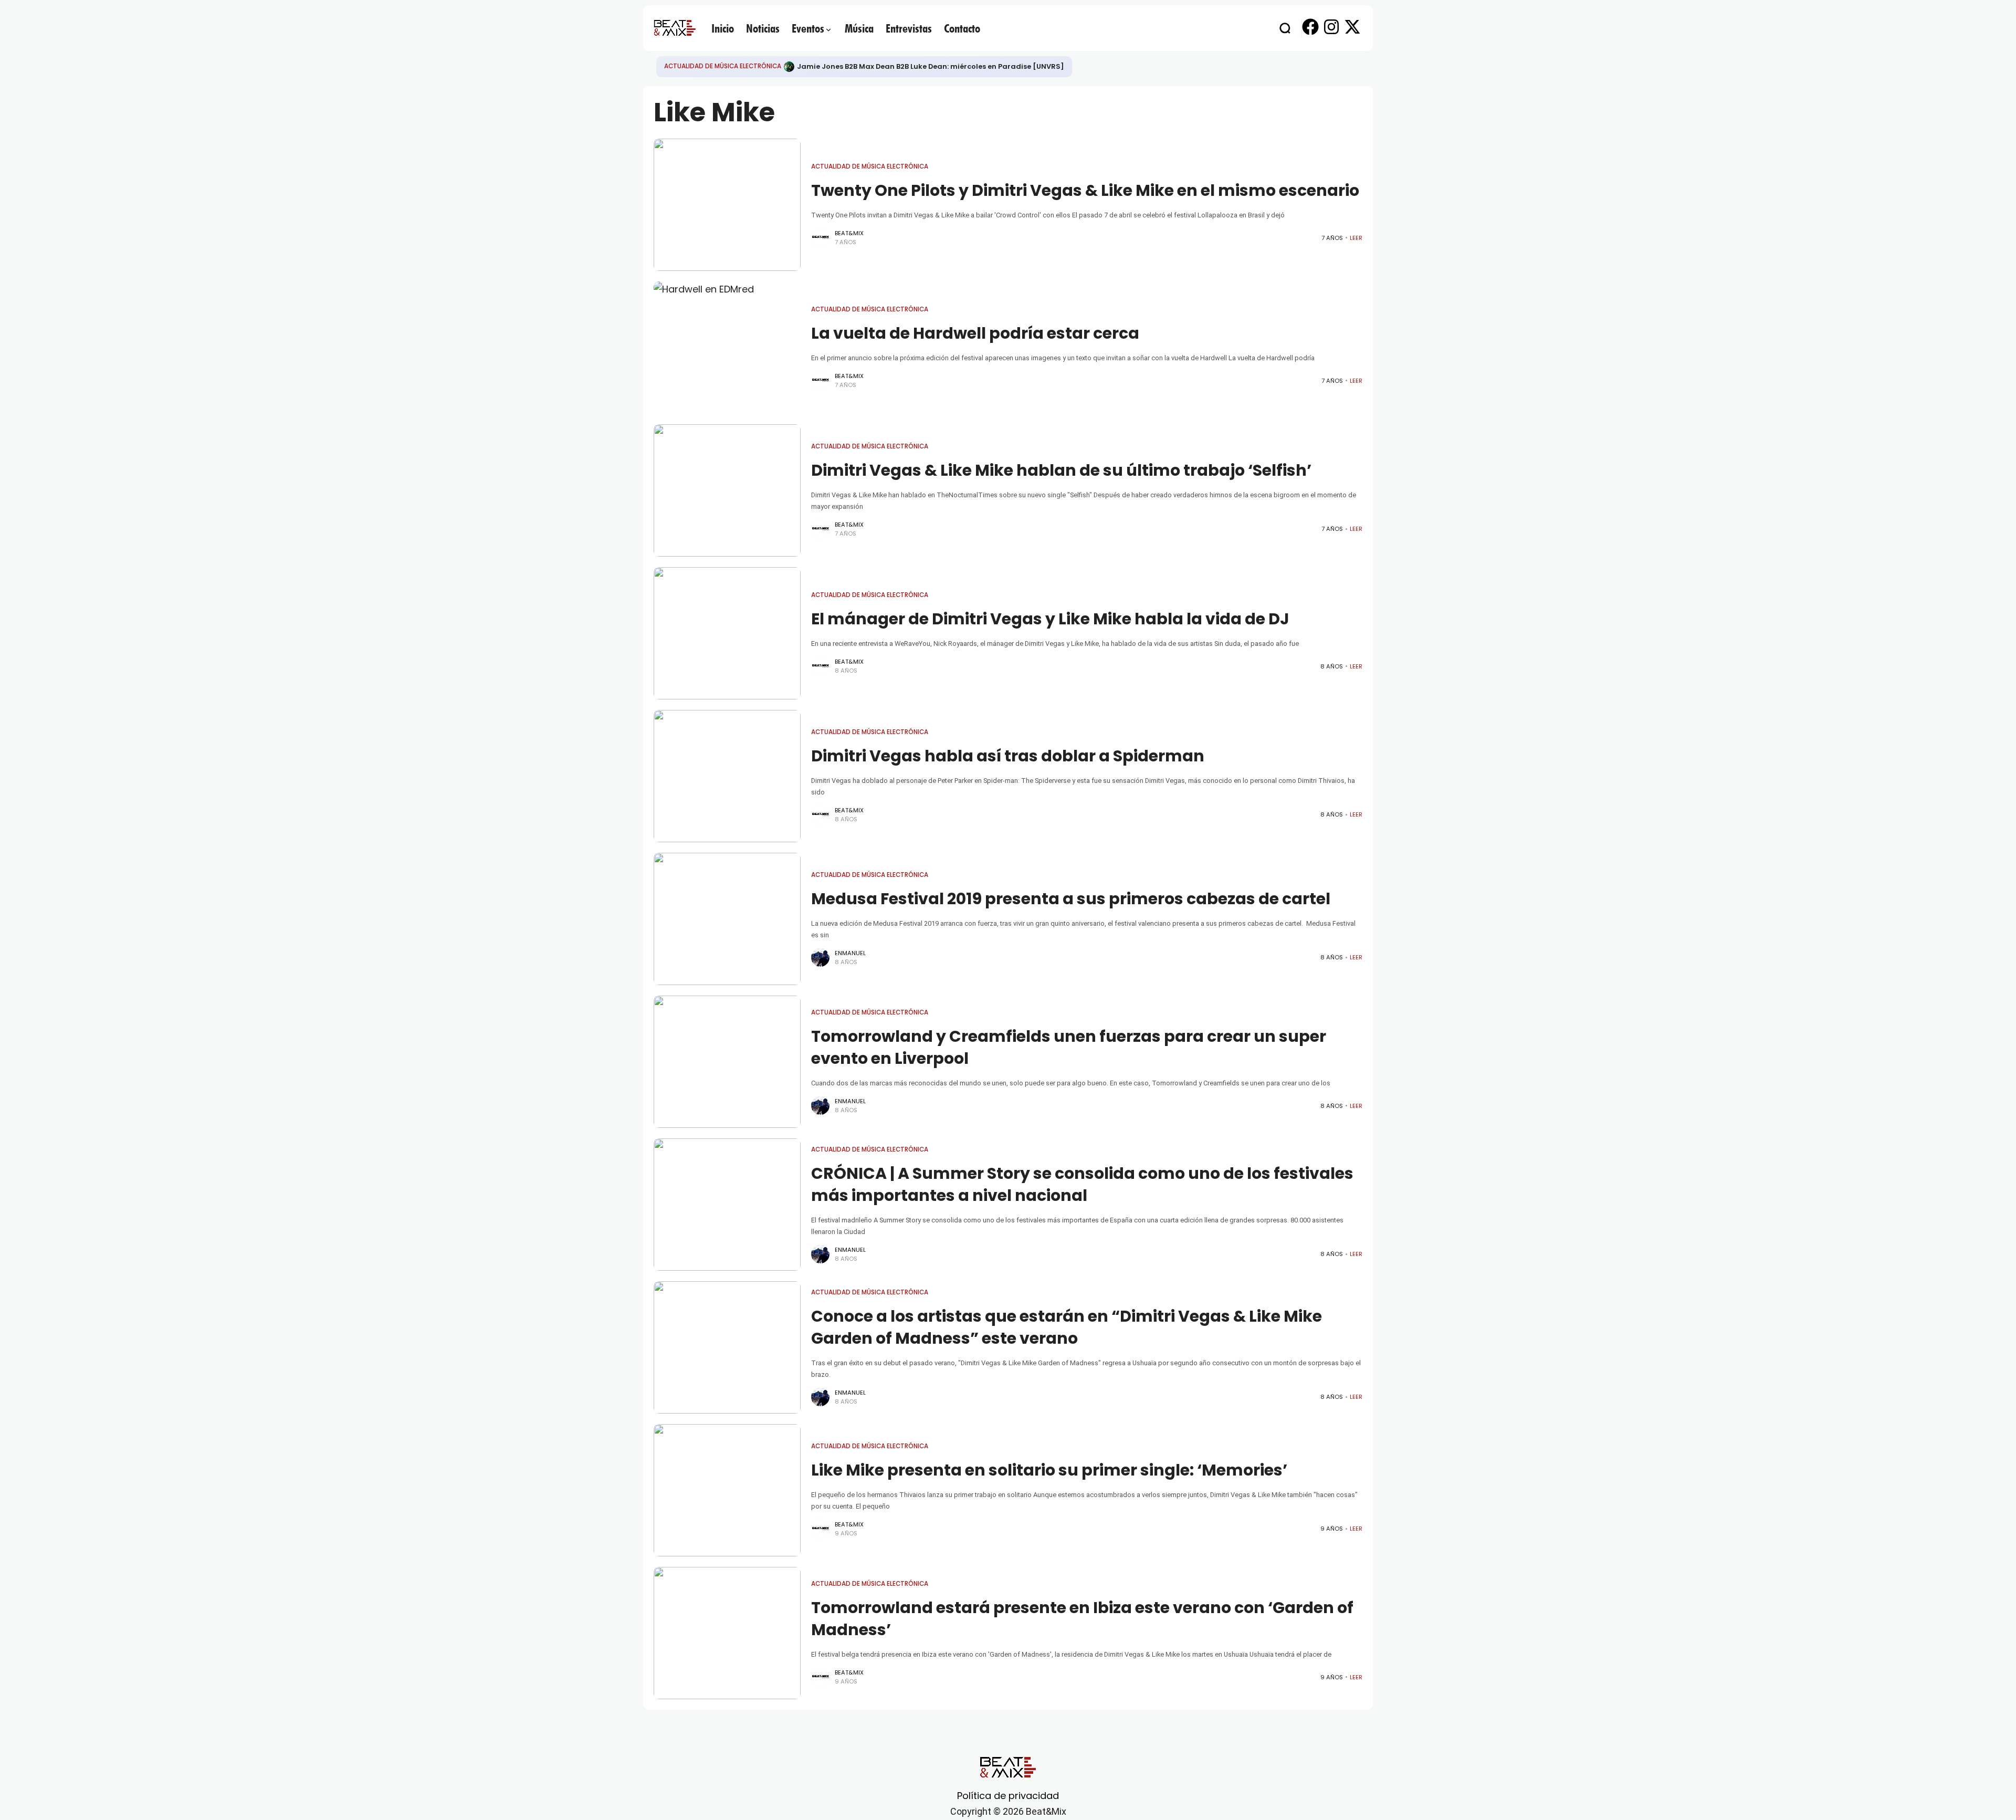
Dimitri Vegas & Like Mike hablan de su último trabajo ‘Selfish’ (1061, 470)
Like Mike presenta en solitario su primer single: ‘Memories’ (1049, 1470)
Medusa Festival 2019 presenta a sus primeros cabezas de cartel (1071, 899)
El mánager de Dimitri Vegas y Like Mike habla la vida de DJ (1050, 619)
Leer (1356, 238)
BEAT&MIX (849, 233)
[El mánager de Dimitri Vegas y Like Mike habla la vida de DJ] (727, 633)
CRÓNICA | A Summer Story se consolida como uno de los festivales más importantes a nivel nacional (1082, 1184)
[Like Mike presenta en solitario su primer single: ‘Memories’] (727, 1490)
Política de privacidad (1008, 1796)
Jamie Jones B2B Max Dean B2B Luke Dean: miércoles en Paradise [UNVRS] (931, 66)
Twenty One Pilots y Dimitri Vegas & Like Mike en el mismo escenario (1085, 190)
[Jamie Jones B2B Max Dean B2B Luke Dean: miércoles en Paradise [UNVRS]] (789, 67)
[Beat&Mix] (675, 28)
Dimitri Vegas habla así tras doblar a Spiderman (1008, 756)
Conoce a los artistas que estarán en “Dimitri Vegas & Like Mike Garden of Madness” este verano (1067, 1327)
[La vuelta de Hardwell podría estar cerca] (727, 348)
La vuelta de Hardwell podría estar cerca (975, 333)
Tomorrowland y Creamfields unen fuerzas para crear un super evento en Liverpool (1069, 1047)
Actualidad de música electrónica (723, 66)
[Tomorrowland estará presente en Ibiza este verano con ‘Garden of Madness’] (727, 1633)
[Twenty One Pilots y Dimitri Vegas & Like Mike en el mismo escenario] (727, 205)
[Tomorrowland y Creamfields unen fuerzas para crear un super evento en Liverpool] (727, 1062)
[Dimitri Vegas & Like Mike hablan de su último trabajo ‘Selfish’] (727, 490)
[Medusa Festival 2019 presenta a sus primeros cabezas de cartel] (727, 919)
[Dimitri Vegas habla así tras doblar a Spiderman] (727, 776)
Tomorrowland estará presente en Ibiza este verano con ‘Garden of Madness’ (1082, 1619)
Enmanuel (850, 953)
